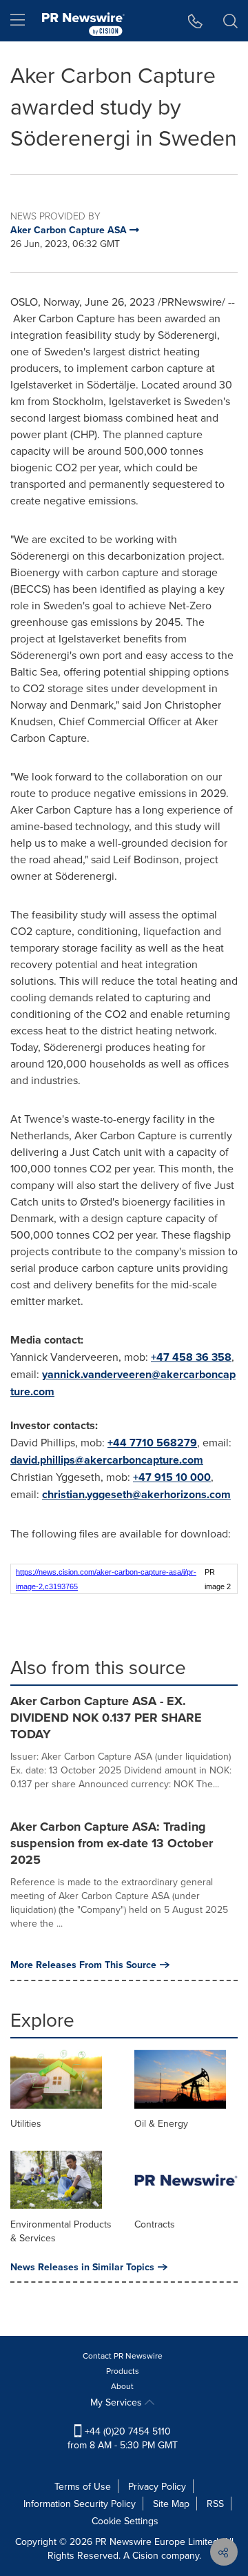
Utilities (26, 2123)
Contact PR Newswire (123, 2356)
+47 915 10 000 (172, 1477)
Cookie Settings (125, 2521)
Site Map (171, 2504)
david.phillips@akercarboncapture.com (107, 1460)
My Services (117, 2402)
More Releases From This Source (83, 1965)
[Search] (230, 21)
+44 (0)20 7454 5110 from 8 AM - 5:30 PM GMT (123, 2438)
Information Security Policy (80, 2504)
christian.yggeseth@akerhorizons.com (136, 1494)
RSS (215, 2504)
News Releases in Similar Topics (82, 2267)
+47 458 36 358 (191, 1357)
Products (123, 2371)
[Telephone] (195, 21)
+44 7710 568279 (152, 1443)
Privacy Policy (157, 2486)
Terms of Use (83, 2486)
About (122, 2386)
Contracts (155, 2224)
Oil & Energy (161, 2123)
